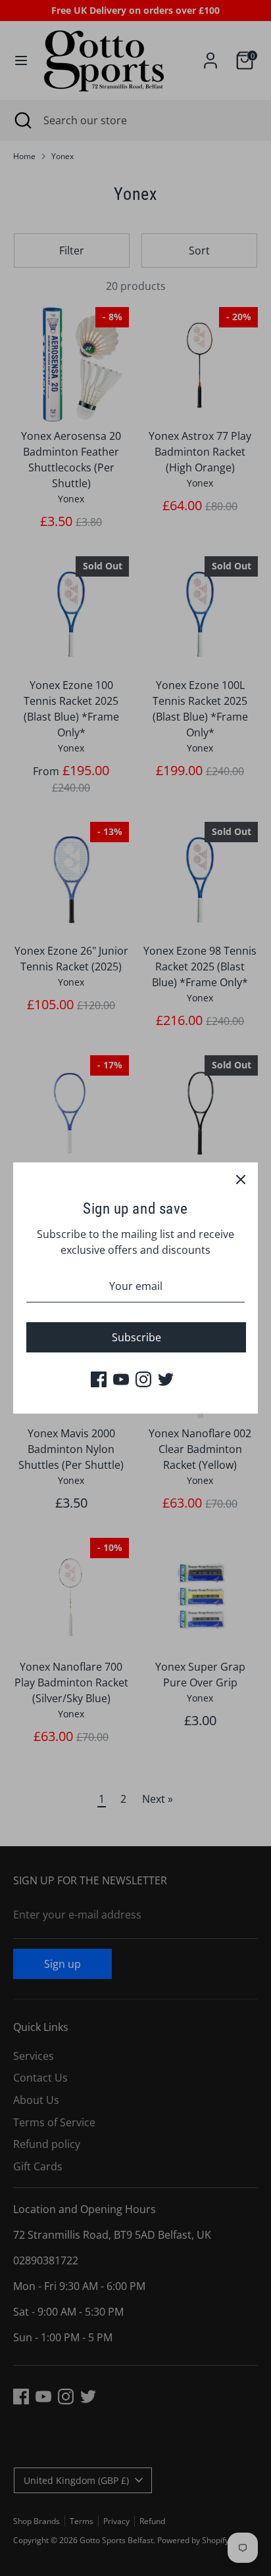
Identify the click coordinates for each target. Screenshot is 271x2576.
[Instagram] (143, 1379)
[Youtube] (121, 1379)
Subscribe (136, 1337)
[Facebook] (99, 1379)
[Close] (241, 1180)
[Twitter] (166, 1379)
